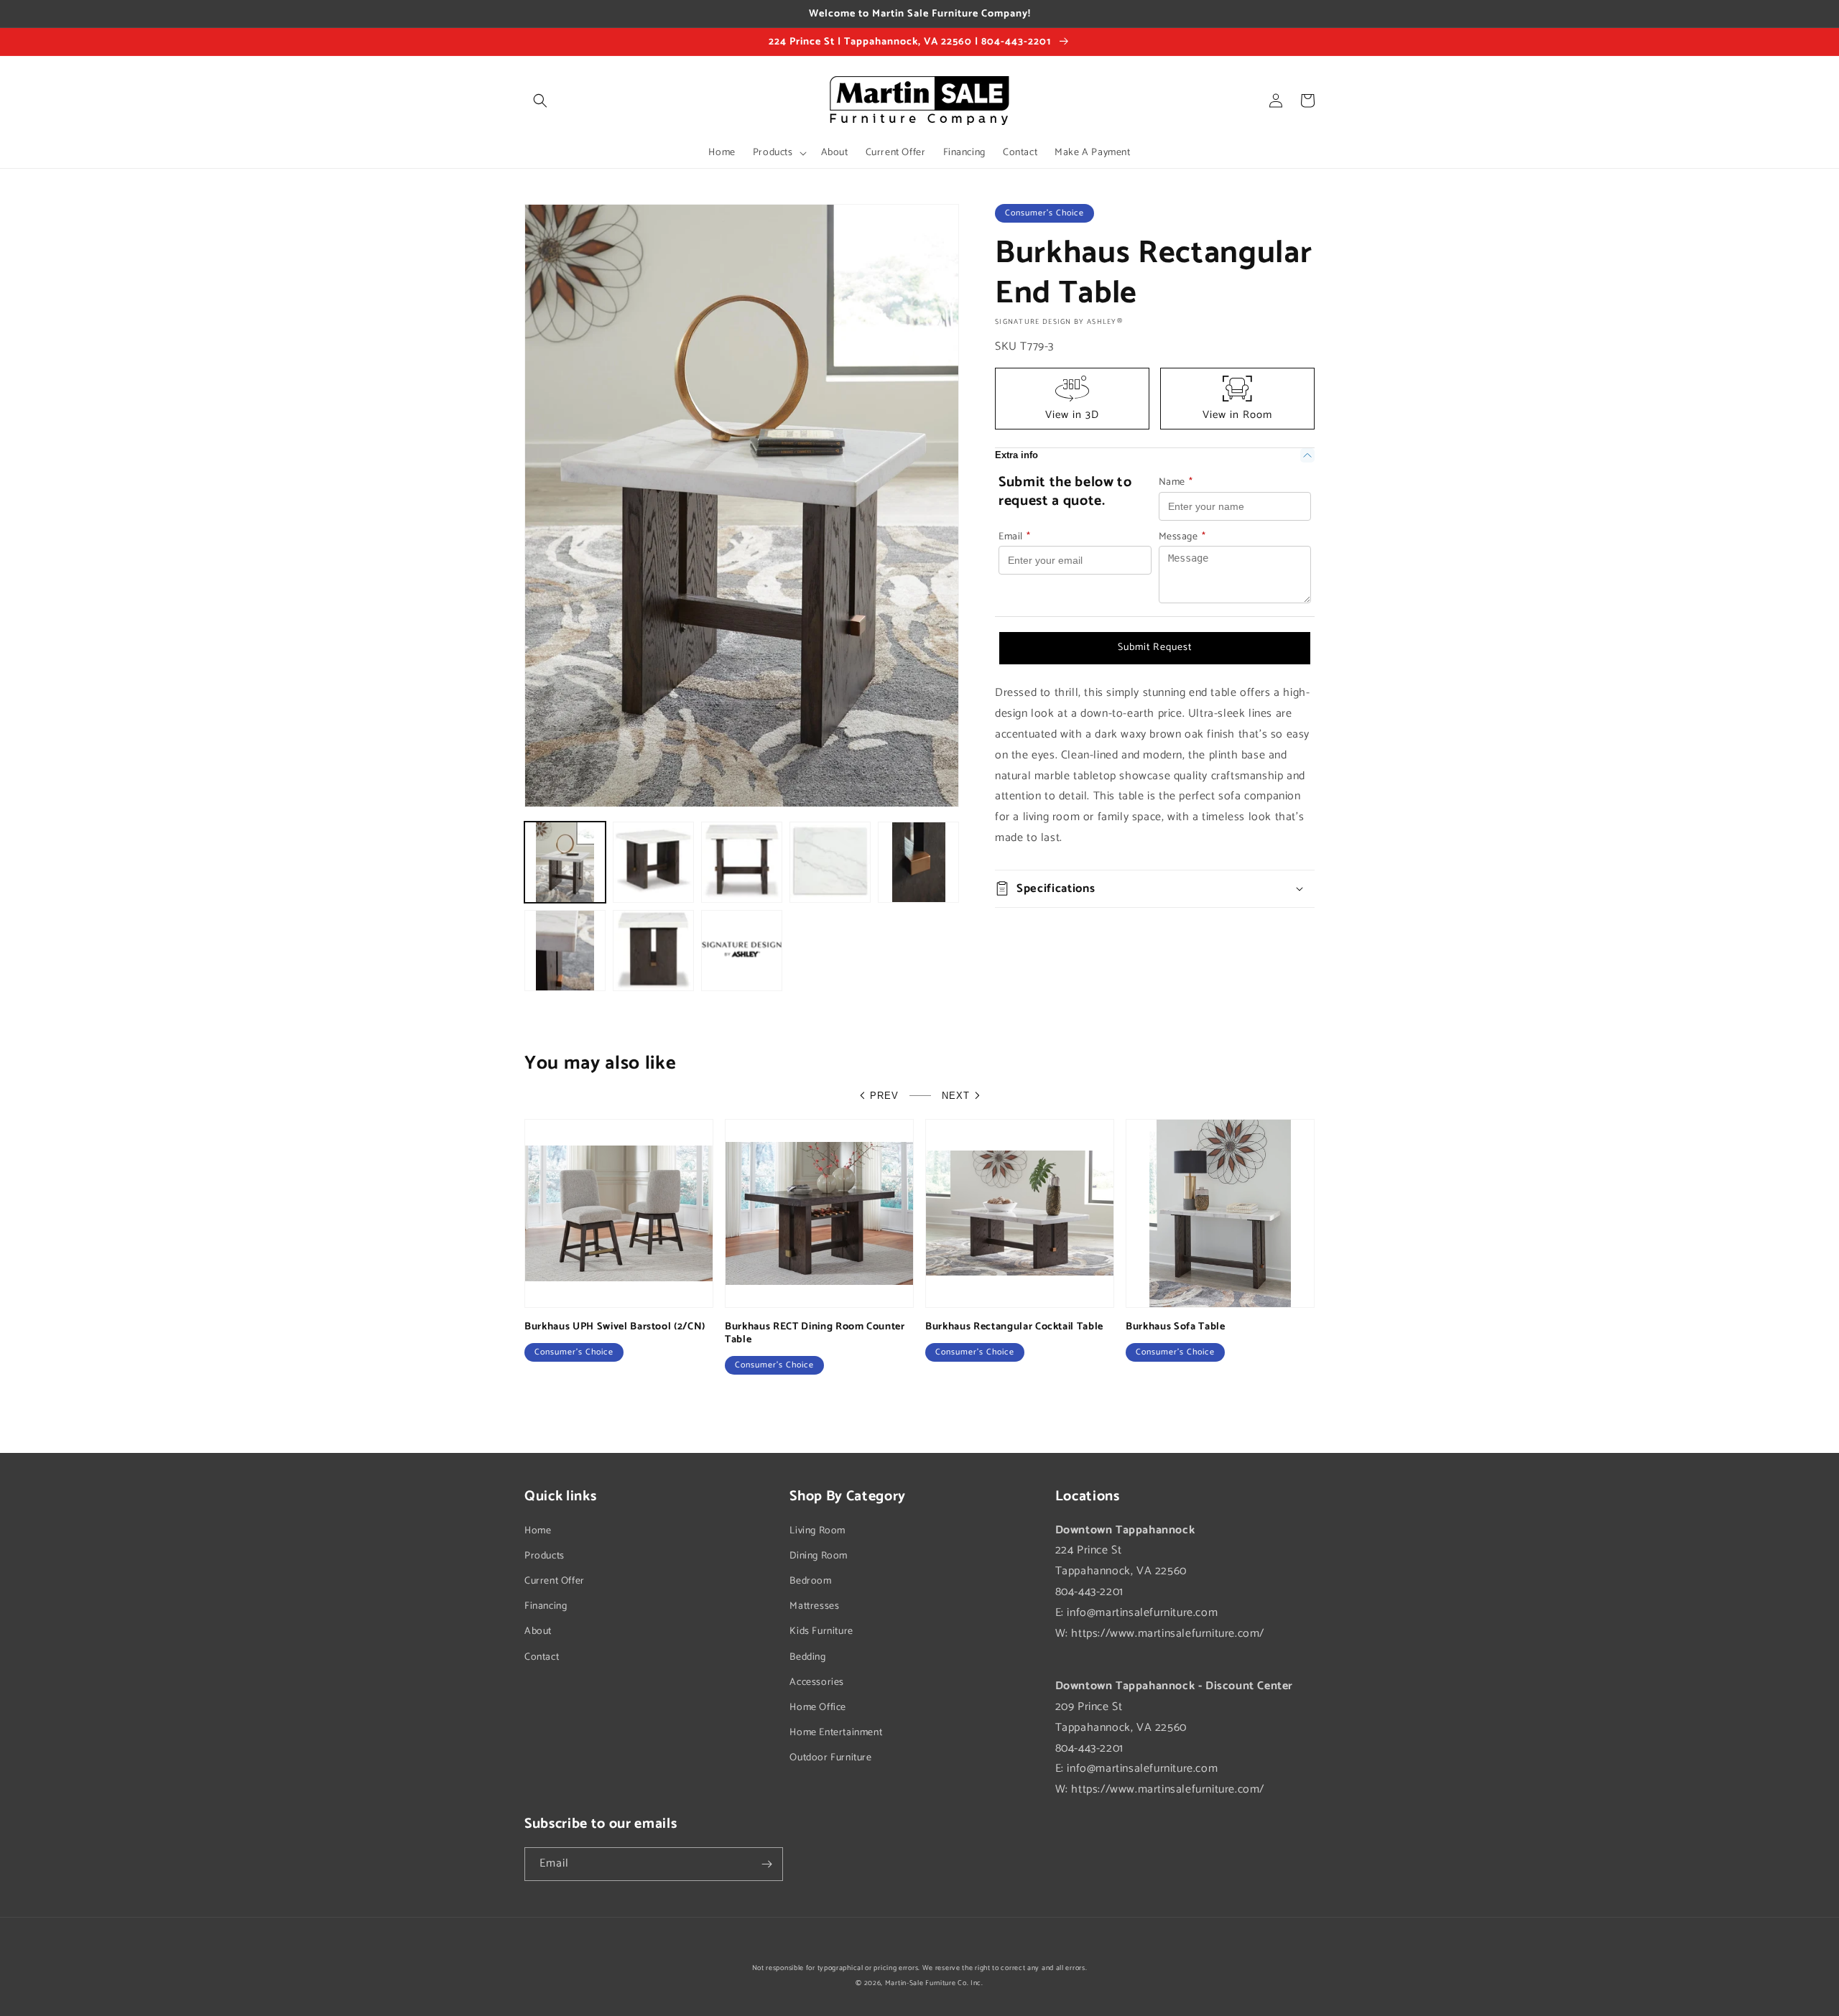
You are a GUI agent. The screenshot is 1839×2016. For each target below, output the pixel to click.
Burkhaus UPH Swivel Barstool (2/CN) (615, 1327)
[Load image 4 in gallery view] (830, 862)
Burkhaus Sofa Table (1176, 1327)
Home (538, 1531)
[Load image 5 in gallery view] (918, 862)
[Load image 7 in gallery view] (653, 951)
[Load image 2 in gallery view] (653, 862)
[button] (540, 101)
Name (1176, 482)
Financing (546, 1606)
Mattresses (814, 1606)
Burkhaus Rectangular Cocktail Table (1014, 1327)
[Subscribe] (766, 1864)
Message (1182, 537)
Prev (884, 1096)
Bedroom (810, 1581)
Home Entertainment (836, 1733)
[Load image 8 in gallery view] (742, 951)
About (538, 1631)
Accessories (817, 1682)
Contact (542, 1657)
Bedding (807, 1657)
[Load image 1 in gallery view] (565, 862)
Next (956, 1096)
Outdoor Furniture (830, 1758)
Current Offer (555, 1581)
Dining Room (819, 1556)
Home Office (818, 1708)
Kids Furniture (821, 1631)
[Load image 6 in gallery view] (565, 951)
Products (545, 1556)
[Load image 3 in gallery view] (742, 862)
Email (1015, 537)
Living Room (817, 1531)
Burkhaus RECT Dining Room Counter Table (815, 1333)
